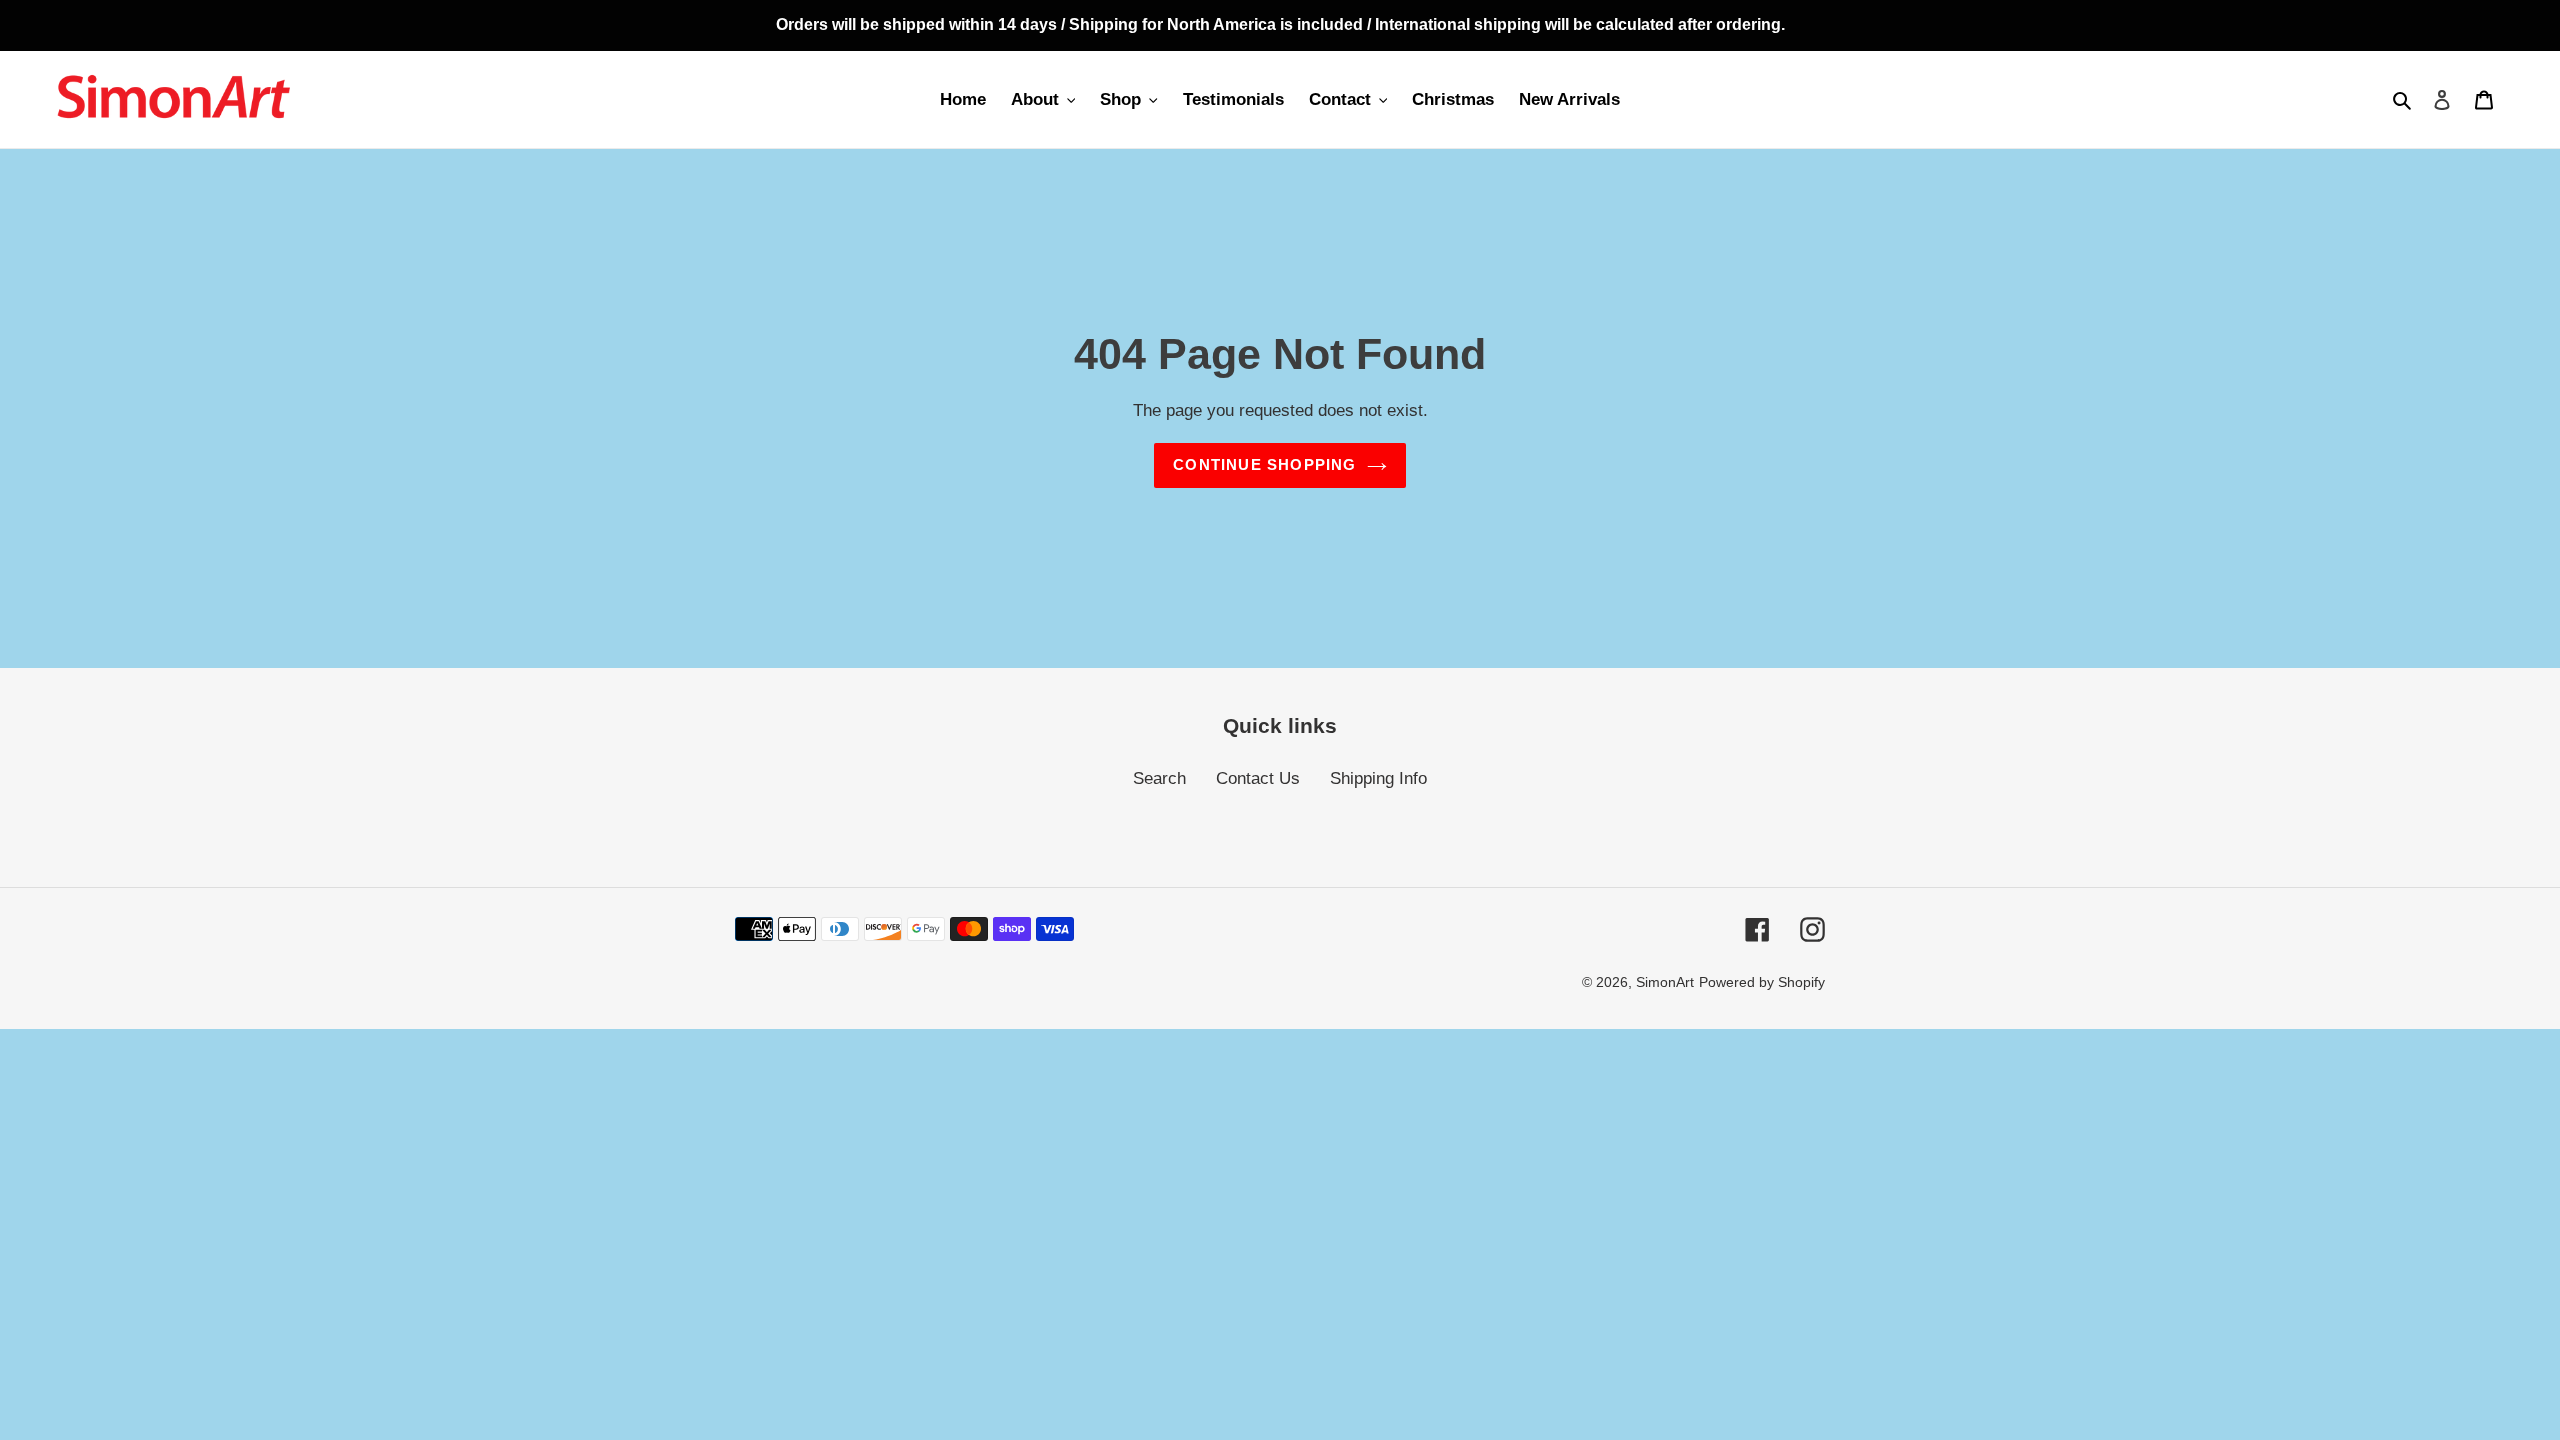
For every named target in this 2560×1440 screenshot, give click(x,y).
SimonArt (1665, 982)
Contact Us (1258, 778)
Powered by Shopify (1762, 982)
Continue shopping (1264, 464)
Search (1159, 778)
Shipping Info (1378, 778)
